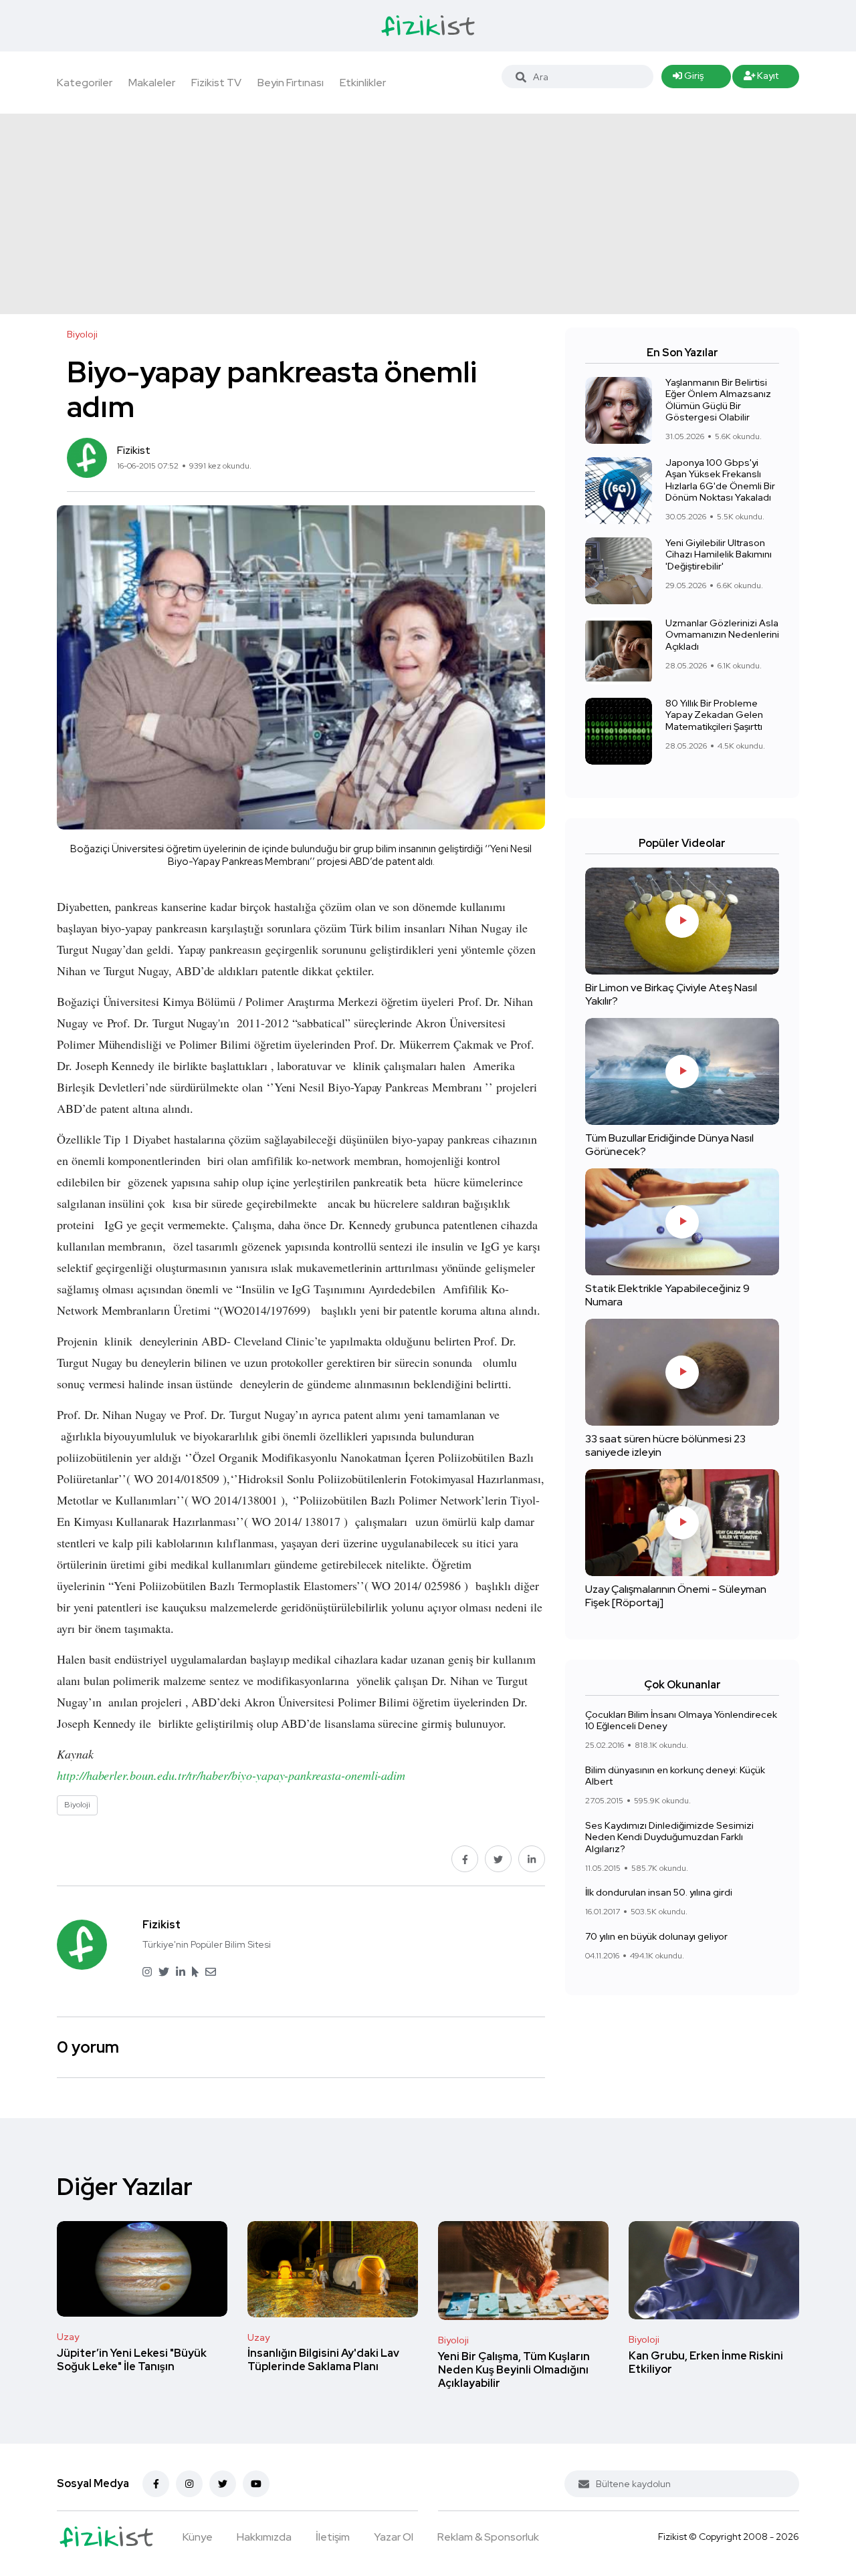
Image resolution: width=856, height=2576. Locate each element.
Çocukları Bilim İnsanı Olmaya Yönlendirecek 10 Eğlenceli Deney (681, 1720)
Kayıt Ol (761, 79)
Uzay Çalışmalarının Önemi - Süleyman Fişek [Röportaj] (676, 1596)
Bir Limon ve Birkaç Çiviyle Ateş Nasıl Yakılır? (671, 994)
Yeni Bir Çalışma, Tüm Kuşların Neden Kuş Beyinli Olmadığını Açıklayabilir (514, 2370)
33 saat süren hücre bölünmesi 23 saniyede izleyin (665, 1445)
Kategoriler (85, 83)
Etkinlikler (363, 83)
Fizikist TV (216, 83)
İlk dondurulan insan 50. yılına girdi (659, 1893)
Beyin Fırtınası (291, 83)
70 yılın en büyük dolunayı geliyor (656, 1936)
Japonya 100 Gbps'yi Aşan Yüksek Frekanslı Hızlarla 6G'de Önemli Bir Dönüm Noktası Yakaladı (720, 480)
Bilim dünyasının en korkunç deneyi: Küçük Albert (675, 1776)
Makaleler (152, 83)
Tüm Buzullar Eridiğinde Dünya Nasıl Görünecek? (669, 1145)
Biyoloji (453, 2340)
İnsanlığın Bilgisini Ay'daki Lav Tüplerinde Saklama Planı (323, 2360)
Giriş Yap (688, 79)
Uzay (68, 2337)
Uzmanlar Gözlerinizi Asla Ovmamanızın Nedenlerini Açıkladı (722, 635)
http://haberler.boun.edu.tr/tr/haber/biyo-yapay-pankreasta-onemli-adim (231, 1775)
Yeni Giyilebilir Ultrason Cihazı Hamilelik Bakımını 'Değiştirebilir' (719, 554)
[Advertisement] (428, 214)
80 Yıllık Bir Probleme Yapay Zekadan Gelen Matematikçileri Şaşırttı (714, 715)
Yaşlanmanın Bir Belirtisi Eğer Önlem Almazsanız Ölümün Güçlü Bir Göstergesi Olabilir (718, 400)
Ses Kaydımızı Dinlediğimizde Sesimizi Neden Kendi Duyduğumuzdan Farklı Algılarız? (669, 1837)
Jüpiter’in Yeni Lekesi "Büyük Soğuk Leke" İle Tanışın (132, 2360)
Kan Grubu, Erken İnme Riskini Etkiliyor (706, 2362)
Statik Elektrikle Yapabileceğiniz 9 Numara (667, 1295)
